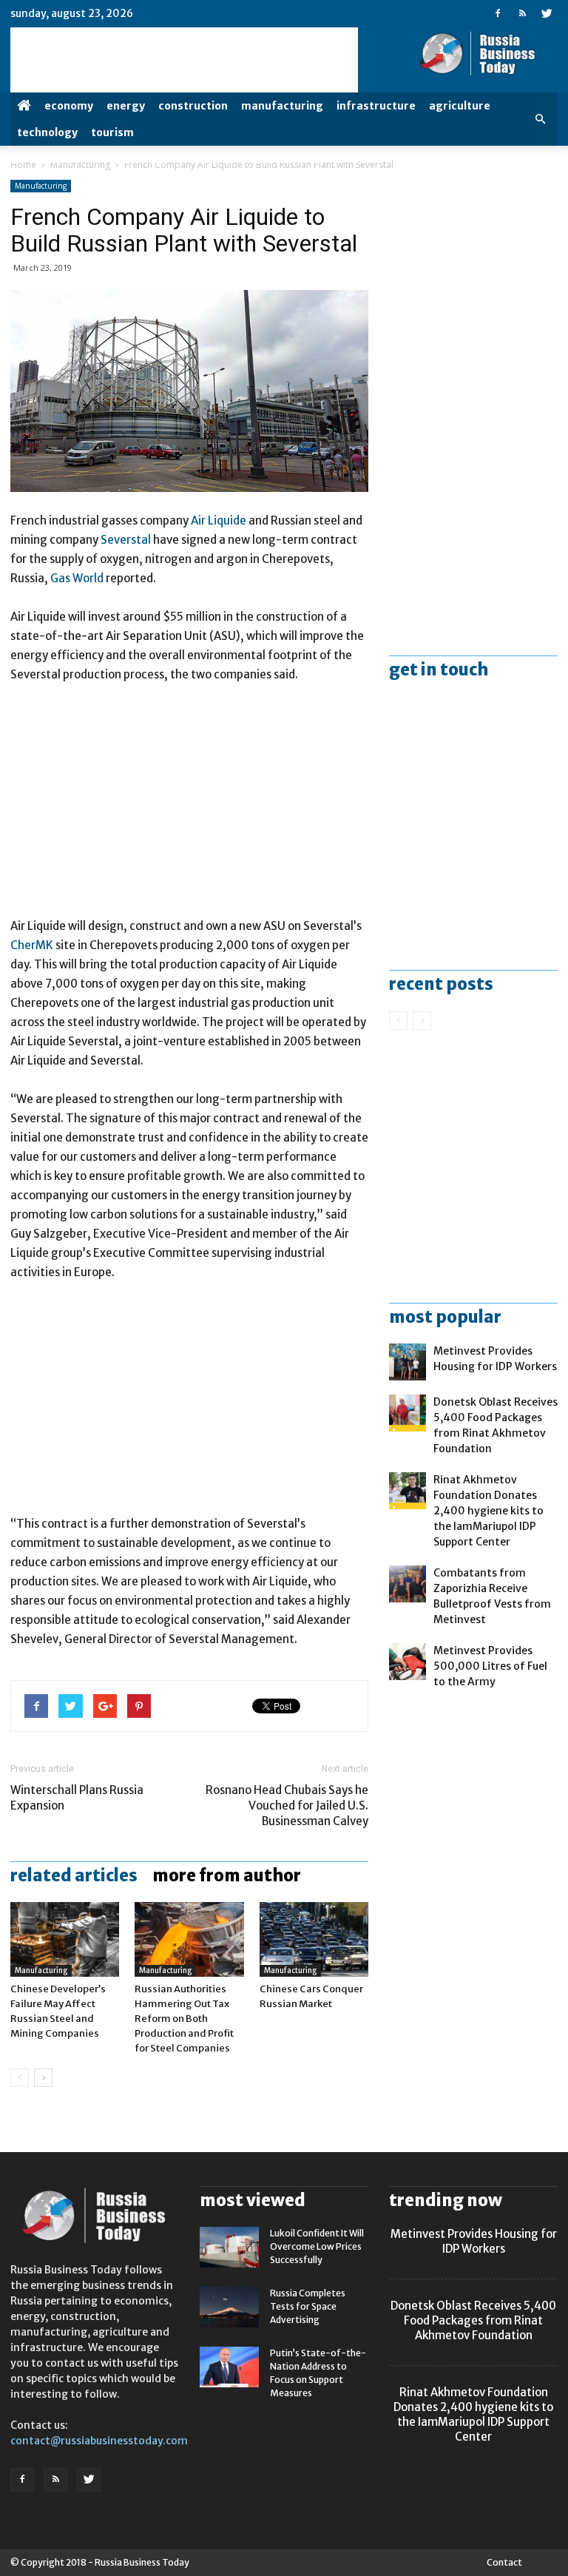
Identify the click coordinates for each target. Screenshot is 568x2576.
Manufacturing (282, 106)
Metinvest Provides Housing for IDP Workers (474, 2241)
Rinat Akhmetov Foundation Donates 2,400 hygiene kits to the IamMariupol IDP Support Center (488, 1511)
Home (23, 165)
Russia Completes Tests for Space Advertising (308, 2306)
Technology (47, 132)
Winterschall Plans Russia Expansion (77, 1798)
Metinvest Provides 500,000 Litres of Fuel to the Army (490, 1666)
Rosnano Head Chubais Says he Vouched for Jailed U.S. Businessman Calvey (287, 1805)
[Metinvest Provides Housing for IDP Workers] (408, 1362)
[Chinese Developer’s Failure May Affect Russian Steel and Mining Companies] (65, 1939)
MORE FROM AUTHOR (227, 1875)
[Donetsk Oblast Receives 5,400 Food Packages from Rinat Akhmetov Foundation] (408, 1413)
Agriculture (460, 106)
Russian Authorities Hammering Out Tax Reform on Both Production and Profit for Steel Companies (184, 2019)
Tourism (112, 132)
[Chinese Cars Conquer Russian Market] (314, 1939)
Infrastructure (376, 106)
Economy (69, 106)
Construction (193, 106)
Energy (126, 106)
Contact (504, 2562)
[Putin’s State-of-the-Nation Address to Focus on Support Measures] (229, 2367)
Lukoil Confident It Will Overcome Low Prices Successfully (317, 2246)
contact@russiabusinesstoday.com (99, 2441)
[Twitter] (547, 13)
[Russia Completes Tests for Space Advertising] (229, 2307)
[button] (540, 119)
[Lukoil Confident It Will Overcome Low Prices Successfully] (229, 2247)
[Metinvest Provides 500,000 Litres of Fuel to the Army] (408, 1662)
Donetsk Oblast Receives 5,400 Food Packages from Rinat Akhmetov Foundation (473, 2320)
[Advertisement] (189, 807)
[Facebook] (498, 13)
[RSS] (522, 13)
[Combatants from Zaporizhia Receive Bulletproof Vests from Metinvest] (408, 1584)
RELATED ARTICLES (74, 1875)
